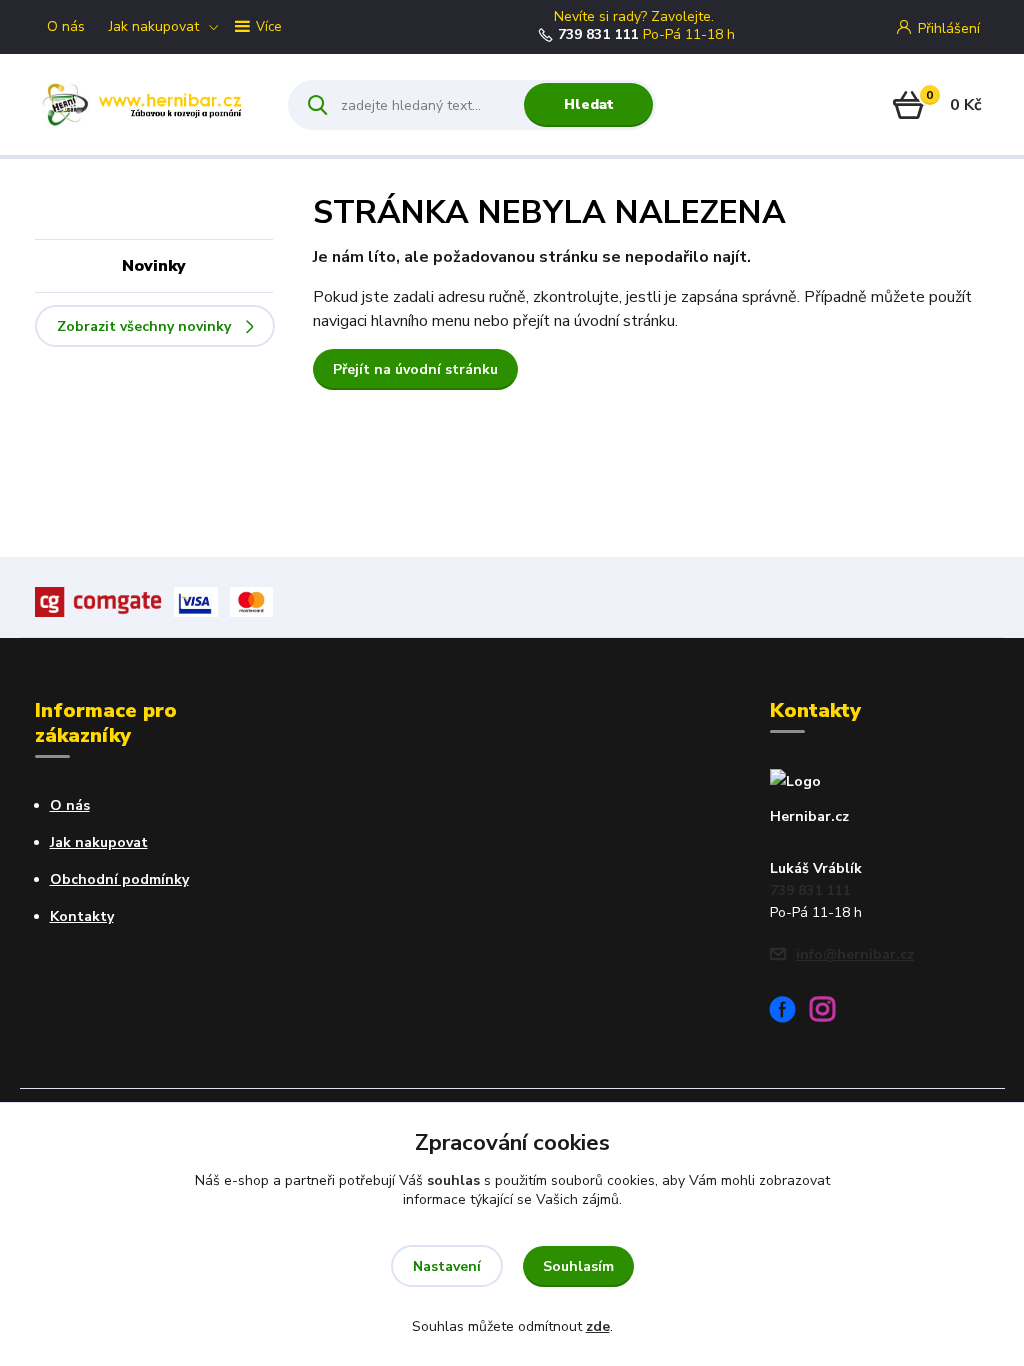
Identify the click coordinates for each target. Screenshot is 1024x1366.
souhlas (453, 1180)
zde (598, 1326)
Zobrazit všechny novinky (144, 326)
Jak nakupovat (154, 26)
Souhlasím (578, 1266)
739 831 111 (598, 35)
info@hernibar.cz (855, 954)
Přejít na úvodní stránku (415, 369)
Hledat (589, 104)
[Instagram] (830, 1012)
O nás (66, 26)
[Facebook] (790, 1012)
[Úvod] (144, 104)
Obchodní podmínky (119, 879)
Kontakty (82, 916)
